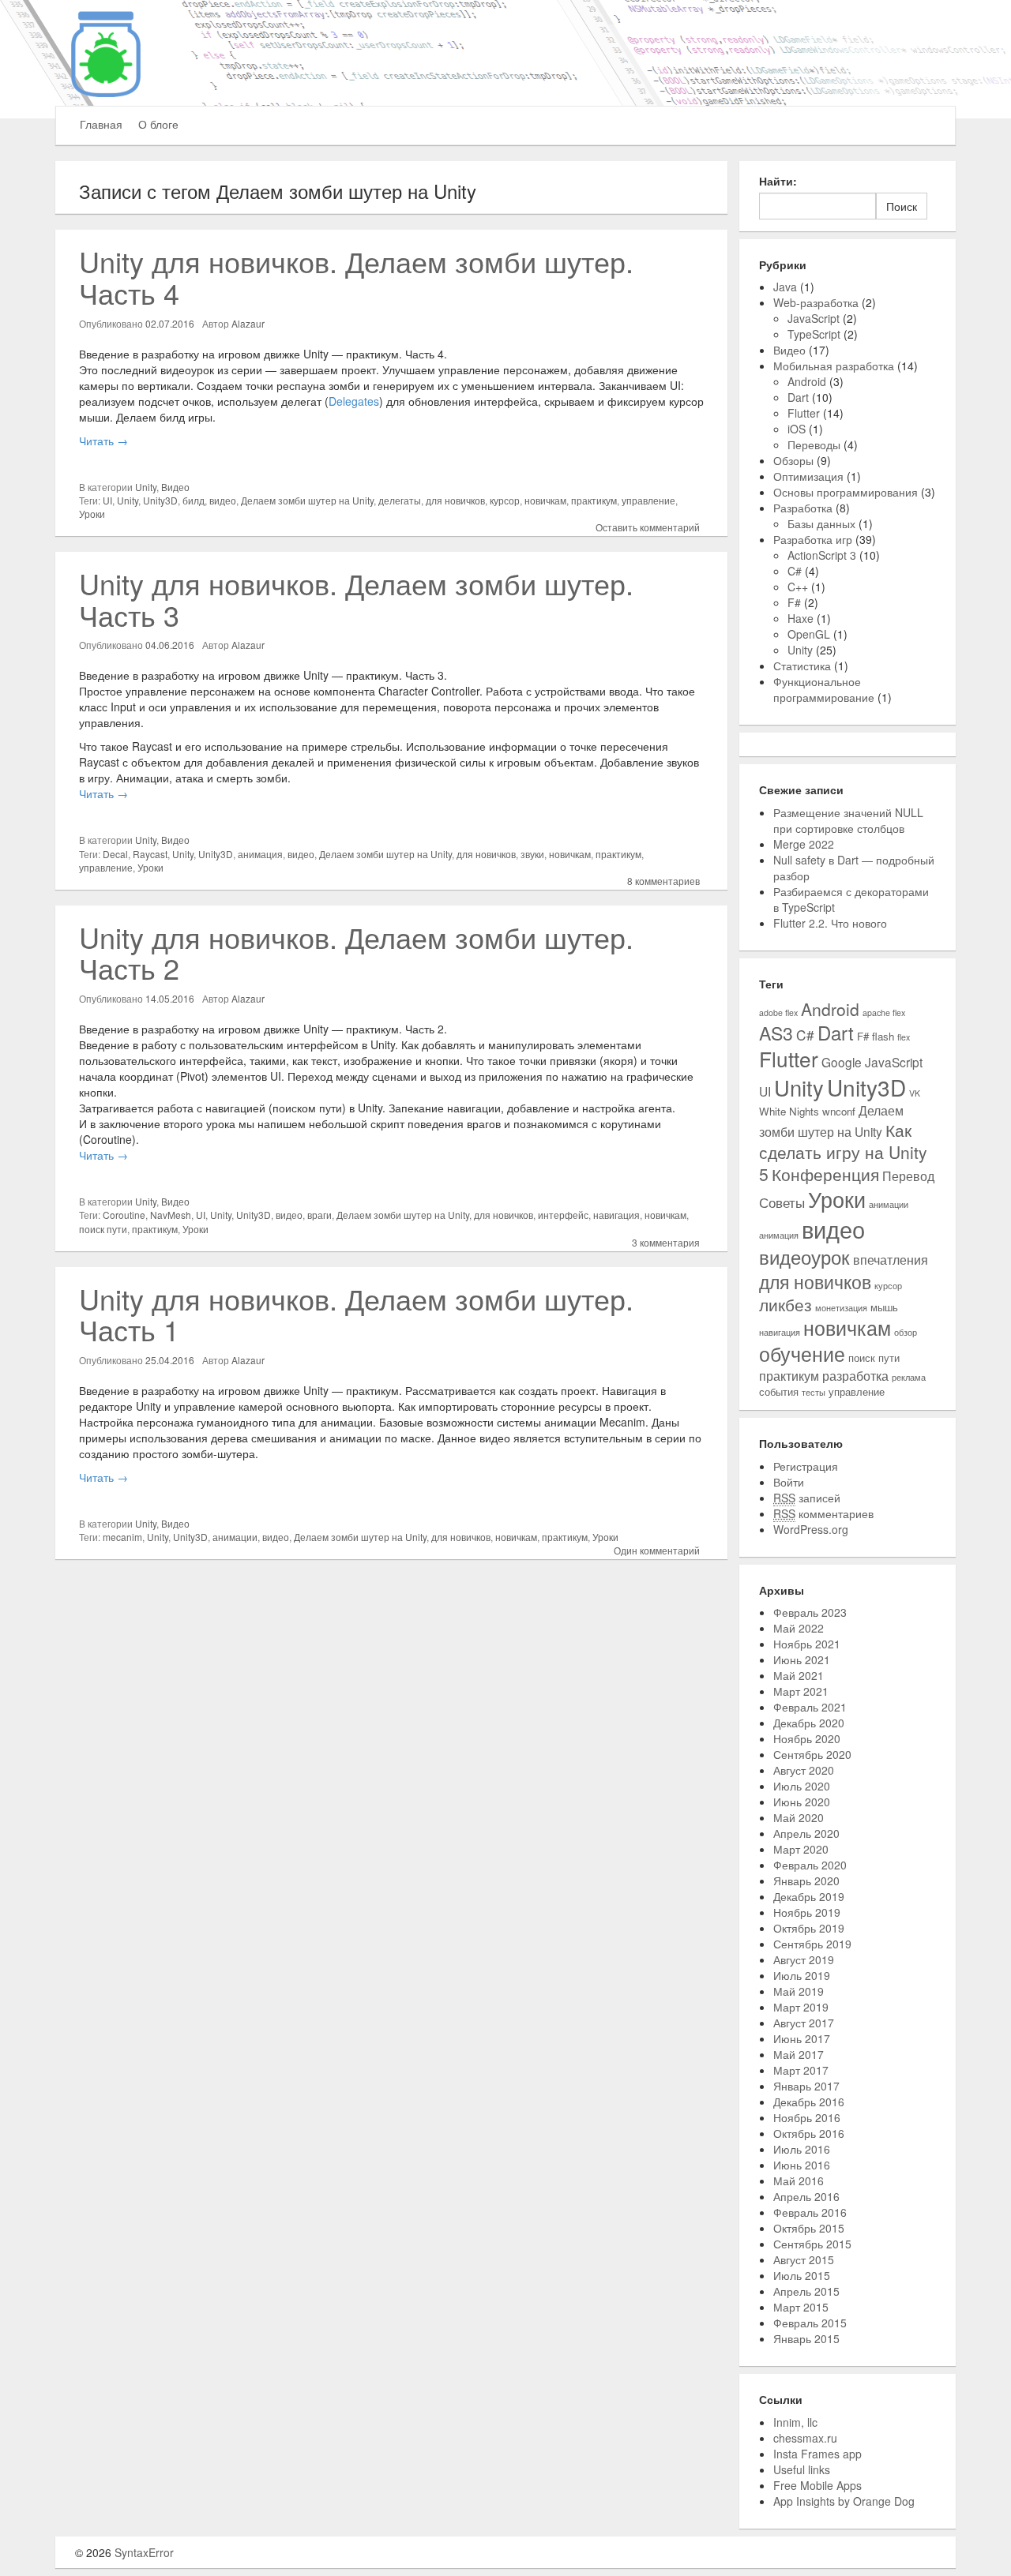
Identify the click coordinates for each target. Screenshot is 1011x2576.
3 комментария (666, 1242)
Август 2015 (804, 2259)
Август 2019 (804, 1959)
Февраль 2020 (810, 1865)
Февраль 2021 (810, 1707)
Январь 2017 (806, 2086)
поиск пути (103, 1229)
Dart (798, 397)
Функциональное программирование (824, 689)
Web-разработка (816, 302)
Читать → (103, 441)
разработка (855, 1375)
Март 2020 (801, 1849)
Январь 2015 (806, 2338)
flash (883, 1036)
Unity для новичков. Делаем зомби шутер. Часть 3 (356, 599)
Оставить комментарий (648, 527)
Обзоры (793, 460)
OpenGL (809, 634)
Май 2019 (799, 1991)
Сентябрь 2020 (812, 1754)
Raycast (150, 854)
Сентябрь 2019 (812, 1944)
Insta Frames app (817, 2454)
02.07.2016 (170, 323)
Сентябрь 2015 (812, 2244)
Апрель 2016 (806, 2196)
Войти (789, 1482)
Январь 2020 (806, 1880)
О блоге (158, 124)
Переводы (814, 444)
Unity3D (160, 500)
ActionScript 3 (822, 555)
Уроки (92, 514)
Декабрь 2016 (809, 2102)
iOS (797, 429)
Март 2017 (801, 2070)
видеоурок (804, 1256)
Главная (101, 124)
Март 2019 (801, 2007)
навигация (616, 1215)
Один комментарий (657, 1550)
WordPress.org (811, 1529)
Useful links (802, 2469)
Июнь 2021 (802, 1659)
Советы (782, 1202)
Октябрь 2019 (809, 1928)
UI (107, 500)
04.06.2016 (170, 645)
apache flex (884, 1012)
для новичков (455, 500)
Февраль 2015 (810, 2323)
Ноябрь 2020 (807, 1738)
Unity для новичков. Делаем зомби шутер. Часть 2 (356, 952)
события (779, 1391)
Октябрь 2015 (809, 2228)
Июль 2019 (802, 1975)
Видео (175, 487)
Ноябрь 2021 (807, 1644)
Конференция (825, 1174)
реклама (909, 1377)
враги (319, 1215)
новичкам (545, 500)
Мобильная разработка (834, 366)
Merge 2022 (804, 844)
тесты (814, 1392)
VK (915, 1093)
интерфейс (563, 1215)
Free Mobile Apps (817, 2485)
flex (904, 1037)
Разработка (803, 508)
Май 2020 (799, 1817)
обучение (802, 1354)
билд (194, 500)
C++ (798, 587)
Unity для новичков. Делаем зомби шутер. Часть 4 (356, 277)
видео (223, 500)
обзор (906, 1332)
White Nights (789, 1111)
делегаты (400, 500)
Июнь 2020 (802, 1802)
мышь (884, 1307)
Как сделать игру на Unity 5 (843, 1152)
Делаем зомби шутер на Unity (307, 500)
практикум (594, 500)
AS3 (776, 1033)
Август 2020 (804, 1770)
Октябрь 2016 (809, 2133)
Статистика (802, 666)
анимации (235, 1537)
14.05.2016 (170, 998)
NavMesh (171, 1215)
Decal (115, 854)
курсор (505, 500)
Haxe (801, 618)
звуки (532, 854)
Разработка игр (813, 539)
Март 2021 (801, 1691)
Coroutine (124, 1215)
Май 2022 (799, 1628)
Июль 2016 (802, 2149)
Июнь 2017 (802, 2038)
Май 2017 (799, 2054)
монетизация (841, 1308)
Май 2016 (799, 2180)
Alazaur (248, 323)
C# (795, 571)
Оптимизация (808, 476)
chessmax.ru (805, 2438)
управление (648, 500)
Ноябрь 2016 (807, 2117)
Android (807, 381)
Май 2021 (799, 1675)
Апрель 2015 (806, 2291)
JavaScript (814, 318)
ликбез (785, 1304)
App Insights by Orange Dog (844, 2501)
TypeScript (814, 334)
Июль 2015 (802, 2275)
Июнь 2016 (802, 2165)
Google (842, 1062)
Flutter (804, 413)
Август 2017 (804, 2023)
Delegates (354, 401)
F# (794, 602)
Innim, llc (795, 2422)
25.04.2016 (170, 1360)
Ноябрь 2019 (807, 1912)
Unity (146, 487)
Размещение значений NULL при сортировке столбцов (848, 820)
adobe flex (778, 1012)
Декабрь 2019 (809, 1896)
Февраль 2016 (810, 2212)
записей (807, 1498)
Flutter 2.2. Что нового (830, 923)
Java (785, 287)
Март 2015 (801, 2307)
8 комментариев (663, 881)
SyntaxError (144, 2552)
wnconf (839, 1111)
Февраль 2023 (810, 1612)
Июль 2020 (802, 1786)
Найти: (778, 181)
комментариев (823, 1513)
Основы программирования (846, 492)
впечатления (891, 1259)
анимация (260, 854)
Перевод (908, 1176)
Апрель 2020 (806, 1833)
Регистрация (806, 1466)
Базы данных (821, 523)
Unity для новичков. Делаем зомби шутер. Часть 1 (356, 1314)
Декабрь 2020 (809, 1723)
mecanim (122, 1537)
